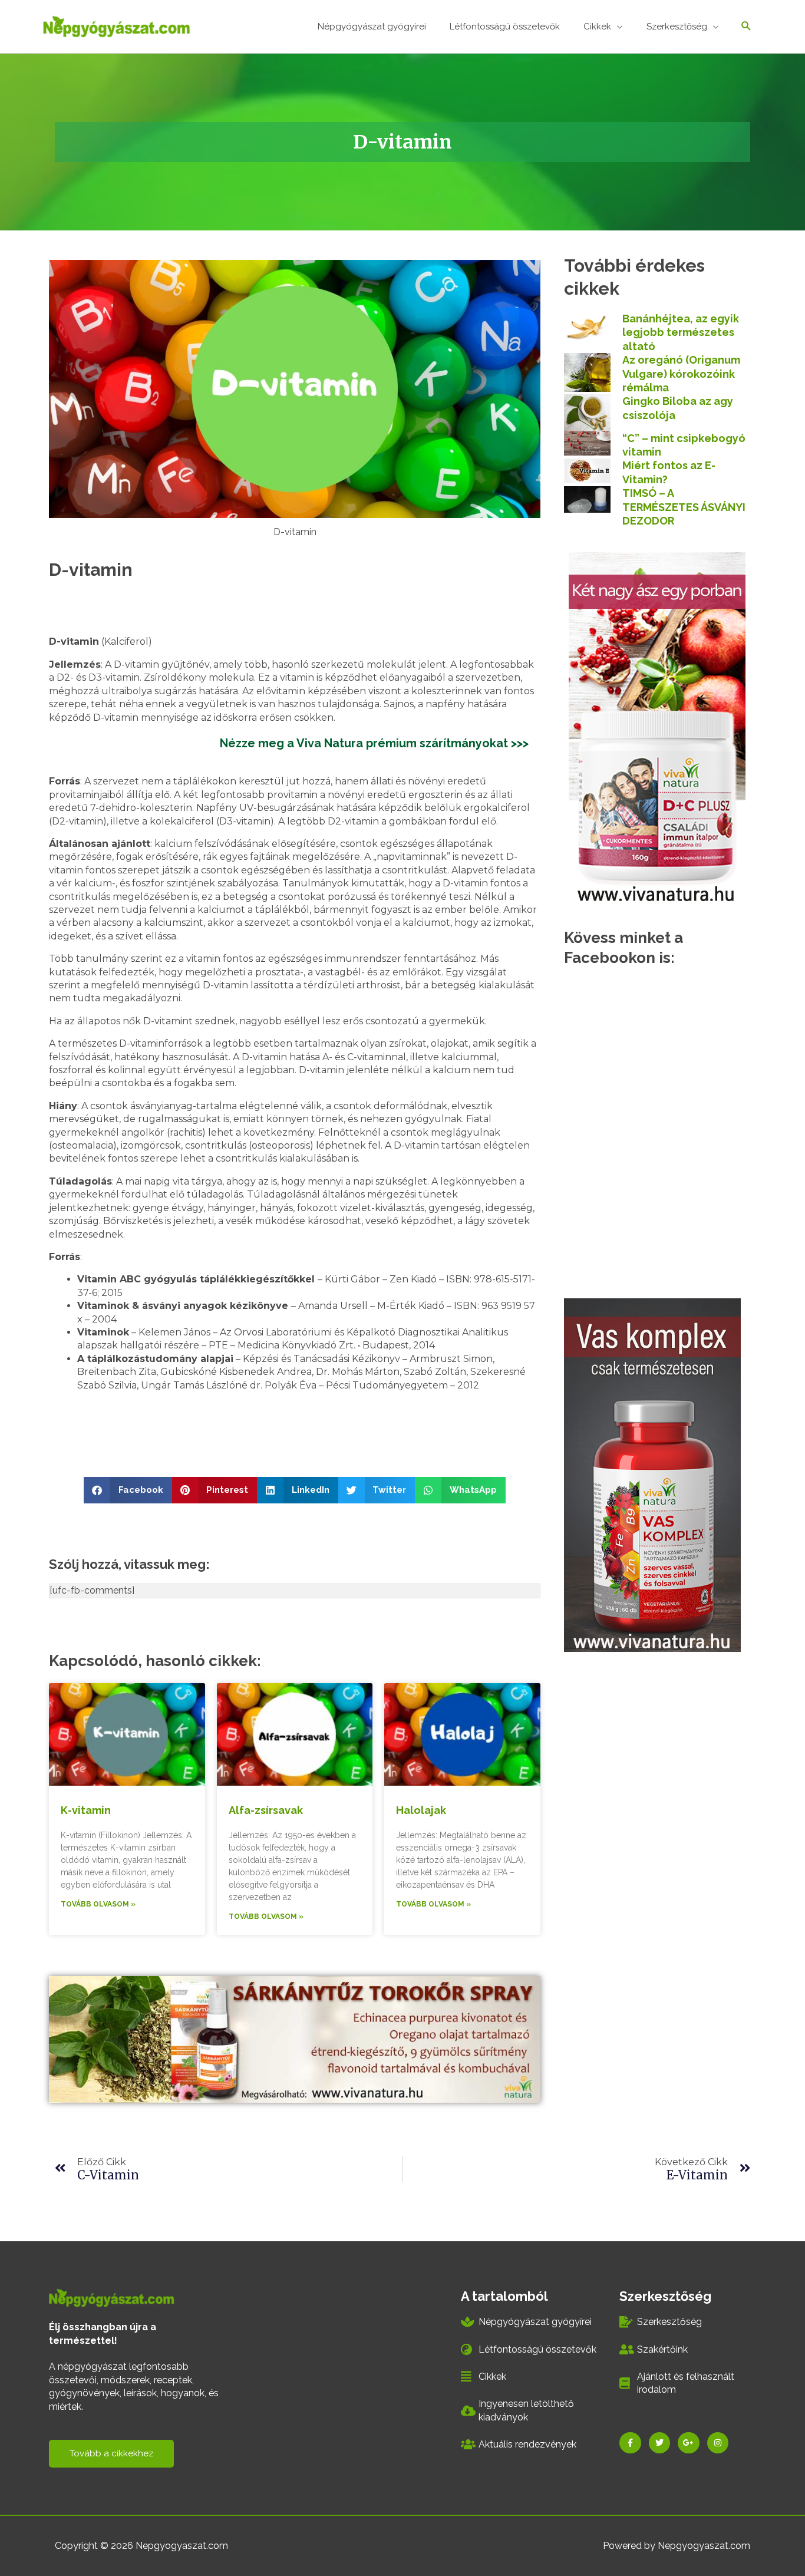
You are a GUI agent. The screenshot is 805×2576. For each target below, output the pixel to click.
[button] (128, 1490)
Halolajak (421, 1810)
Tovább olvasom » (98, 1904)
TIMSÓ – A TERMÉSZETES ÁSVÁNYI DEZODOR (684, 507)
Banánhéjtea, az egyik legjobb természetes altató (681, 332)
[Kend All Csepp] (657, 728)
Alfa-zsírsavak (266, 1810)
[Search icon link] (746, 27)
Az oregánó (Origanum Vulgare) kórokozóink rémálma (681, 374)
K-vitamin (86, 1810)
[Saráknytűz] (652, 1474)
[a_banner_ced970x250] (295, 2039)
